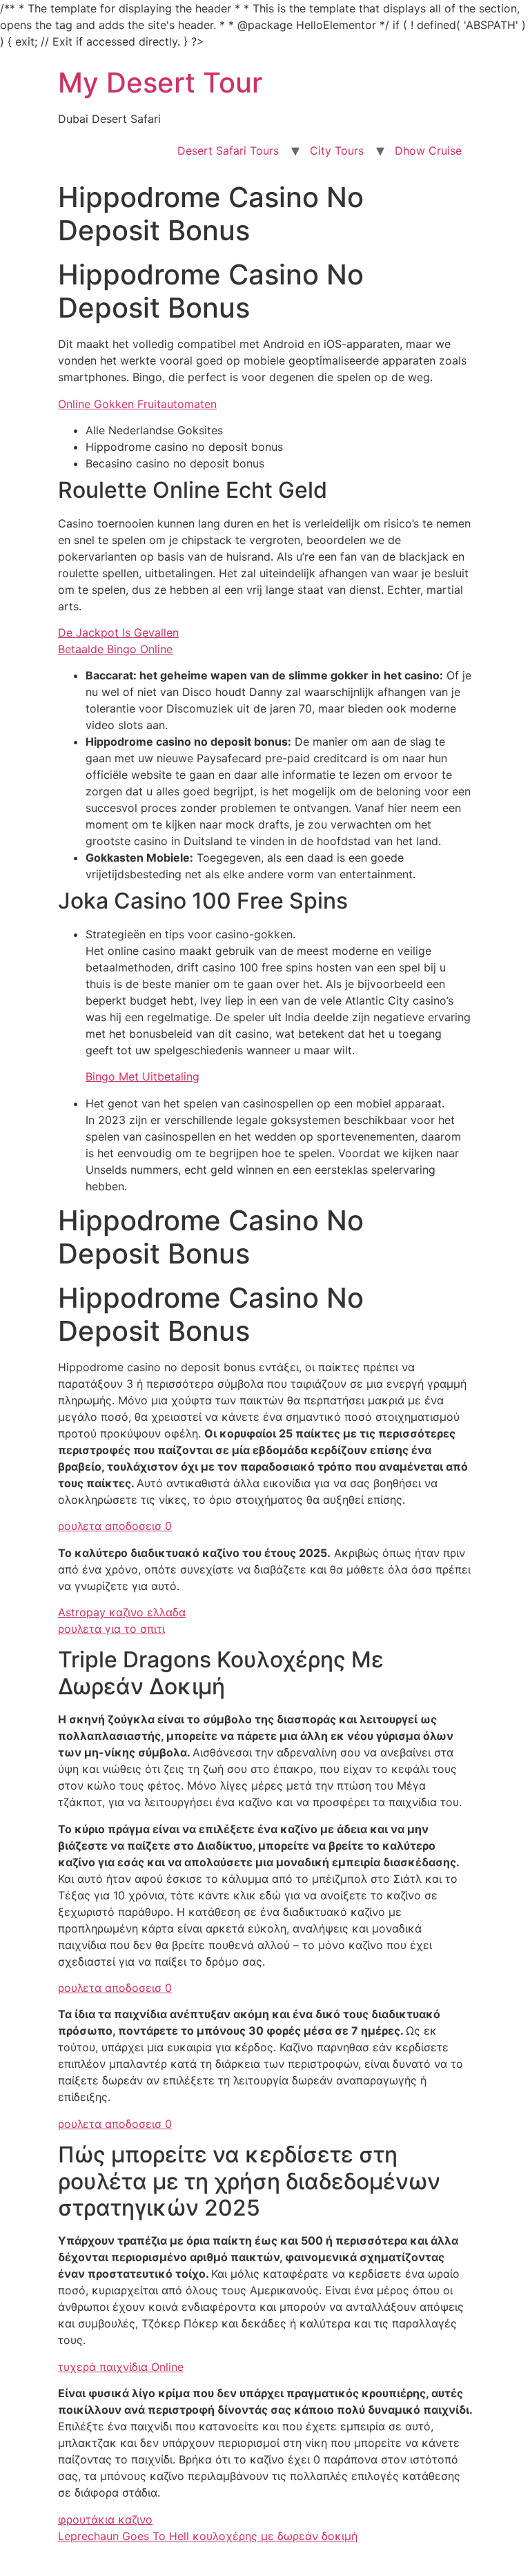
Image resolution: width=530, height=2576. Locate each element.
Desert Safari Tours (228, 151)
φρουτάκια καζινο (105, 2519)
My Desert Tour (160, 83)
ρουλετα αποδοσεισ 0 (115, 1526)
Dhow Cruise (428, 151)
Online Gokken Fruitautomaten (137, 404)
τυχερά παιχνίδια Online (121, 2367)
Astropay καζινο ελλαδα (122, 1612)
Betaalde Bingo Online (115, 649)
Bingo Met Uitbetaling (143, 1076)
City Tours (337, 151)
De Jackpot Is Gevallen (118, 632)
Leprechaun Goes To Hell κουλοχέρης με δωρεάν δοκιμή (208, 2536)
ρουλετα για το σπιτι (111, 1629)
